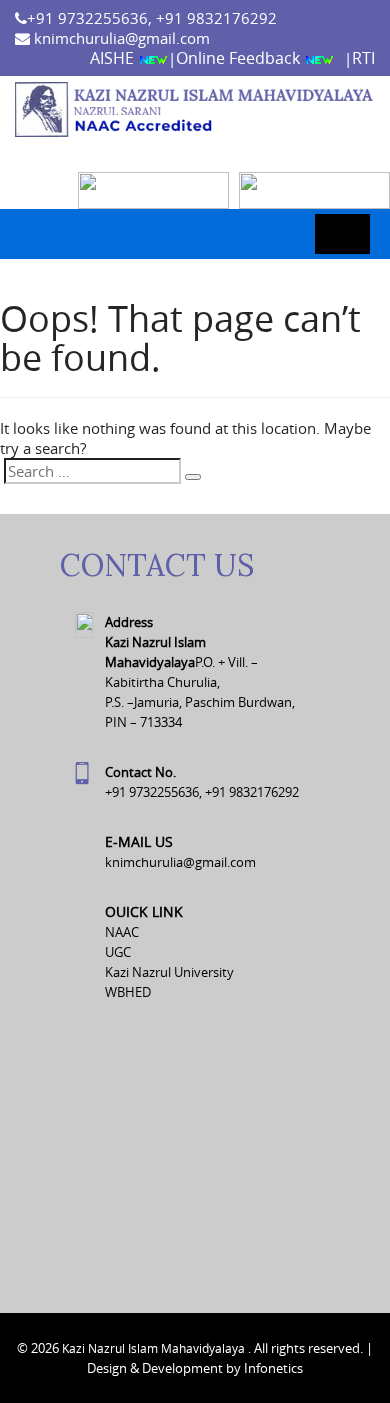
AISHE (114, 58)
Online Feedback (240, 58)
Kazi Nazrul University (169, 972)
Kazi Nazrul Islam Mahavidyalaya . (156, 1348)
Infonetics (273, 1368)
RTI (363, 58)
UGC (118, 952)
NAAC (122, 932)
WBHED (128, 992)
